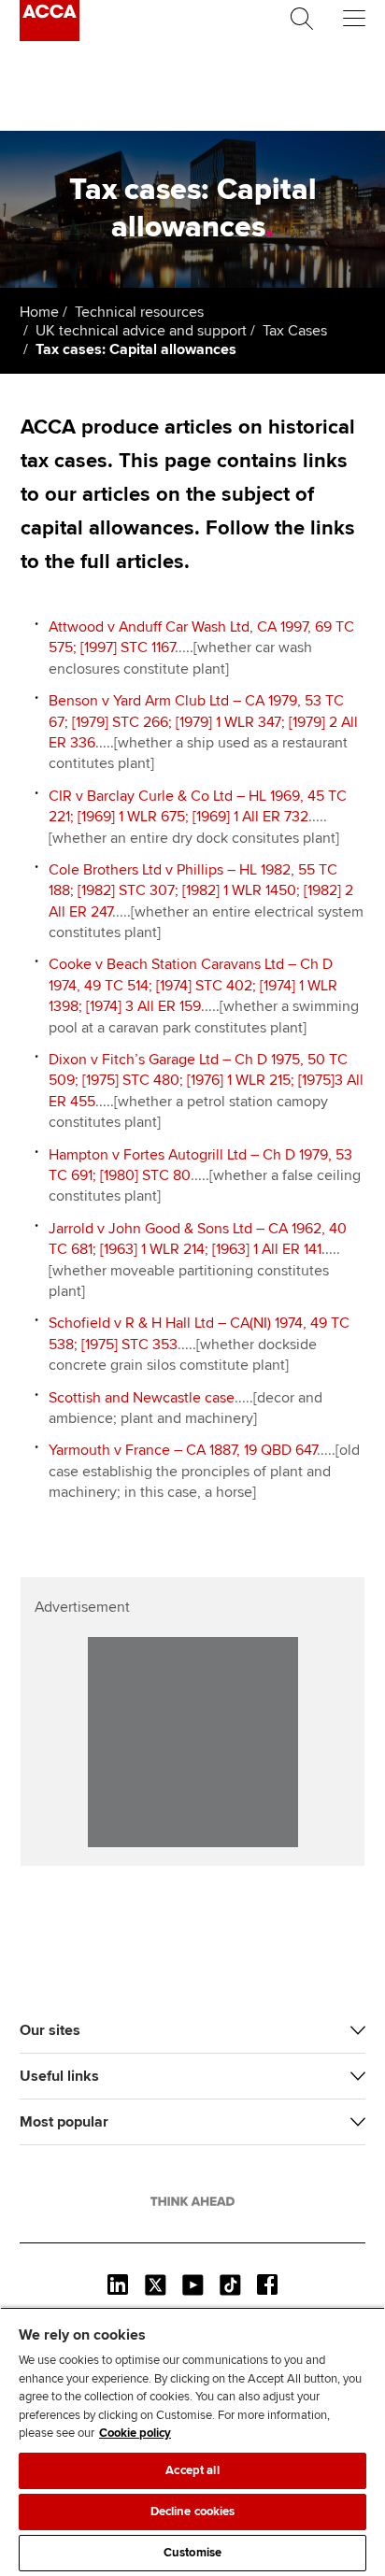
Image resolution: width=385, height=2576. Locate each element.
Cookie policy (135, 2433)
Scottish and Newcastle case (142, 1398)
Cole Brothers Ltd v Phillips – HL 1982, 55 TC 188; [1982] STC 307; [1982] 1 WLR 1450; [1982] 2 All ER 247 (201, 891)
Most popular (64, 2122)
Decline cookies (193, 2512)
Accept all (192, 2470)
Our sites (50, 2030)
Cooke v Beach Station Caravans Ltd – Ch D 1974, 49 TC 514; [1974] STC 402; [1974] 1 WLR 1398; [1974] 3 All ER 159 (193, 985)
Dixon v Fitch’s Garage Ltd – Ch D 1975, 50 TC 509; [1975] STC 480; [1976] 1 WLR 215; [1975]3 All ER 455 (206, 1081)
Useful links (59, 2076)
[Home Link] (192, 2201)
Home (39, 312)
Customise (192, 2553)
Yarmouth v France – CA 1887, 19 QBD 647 (183, 1450)
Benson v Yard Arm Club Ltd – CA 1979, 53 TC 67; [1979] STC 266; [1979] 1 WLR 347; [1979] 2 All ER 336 (203, 722)
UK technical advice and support (141, 331)
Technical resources (139, 312)
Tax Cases (295, 331)
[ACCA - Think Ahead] (50, 36)
